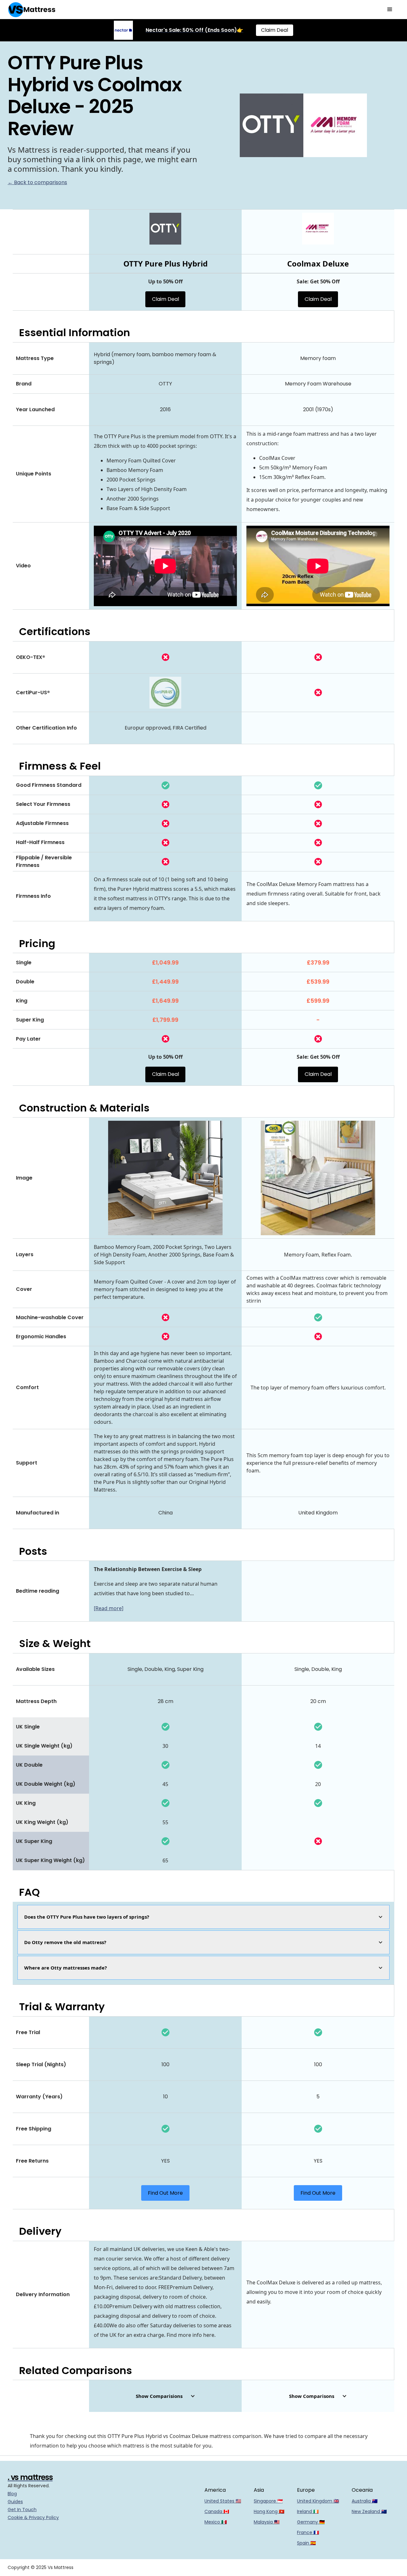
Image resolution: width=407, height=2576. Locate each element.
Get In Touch (22, 2510)
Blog (12, 2494)
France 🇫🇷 (308, 2532)
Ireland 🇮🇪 (308, 2511)
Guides (15, 2502)
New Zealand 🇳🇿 (369, 2511)
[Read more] (109, 1608)
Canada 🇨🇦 (217, 2511)
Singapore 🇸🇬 (268, 2501)
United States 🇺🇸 (223, 2501)
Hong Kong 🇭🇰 (269, 2511)
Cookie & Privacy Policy (33, 2517)
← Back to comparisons (37, 182)
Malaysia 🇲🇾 (267, 2522)
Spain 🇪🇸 (306, 2543)
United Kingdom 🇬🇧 (318, 2501)
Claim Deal (275, 30)
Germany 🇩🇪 (311, 2522)
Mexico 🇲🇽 (216, 2522)
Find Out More (165, 2193)
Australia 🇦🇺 (365, 2501)
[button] (390, 10)
